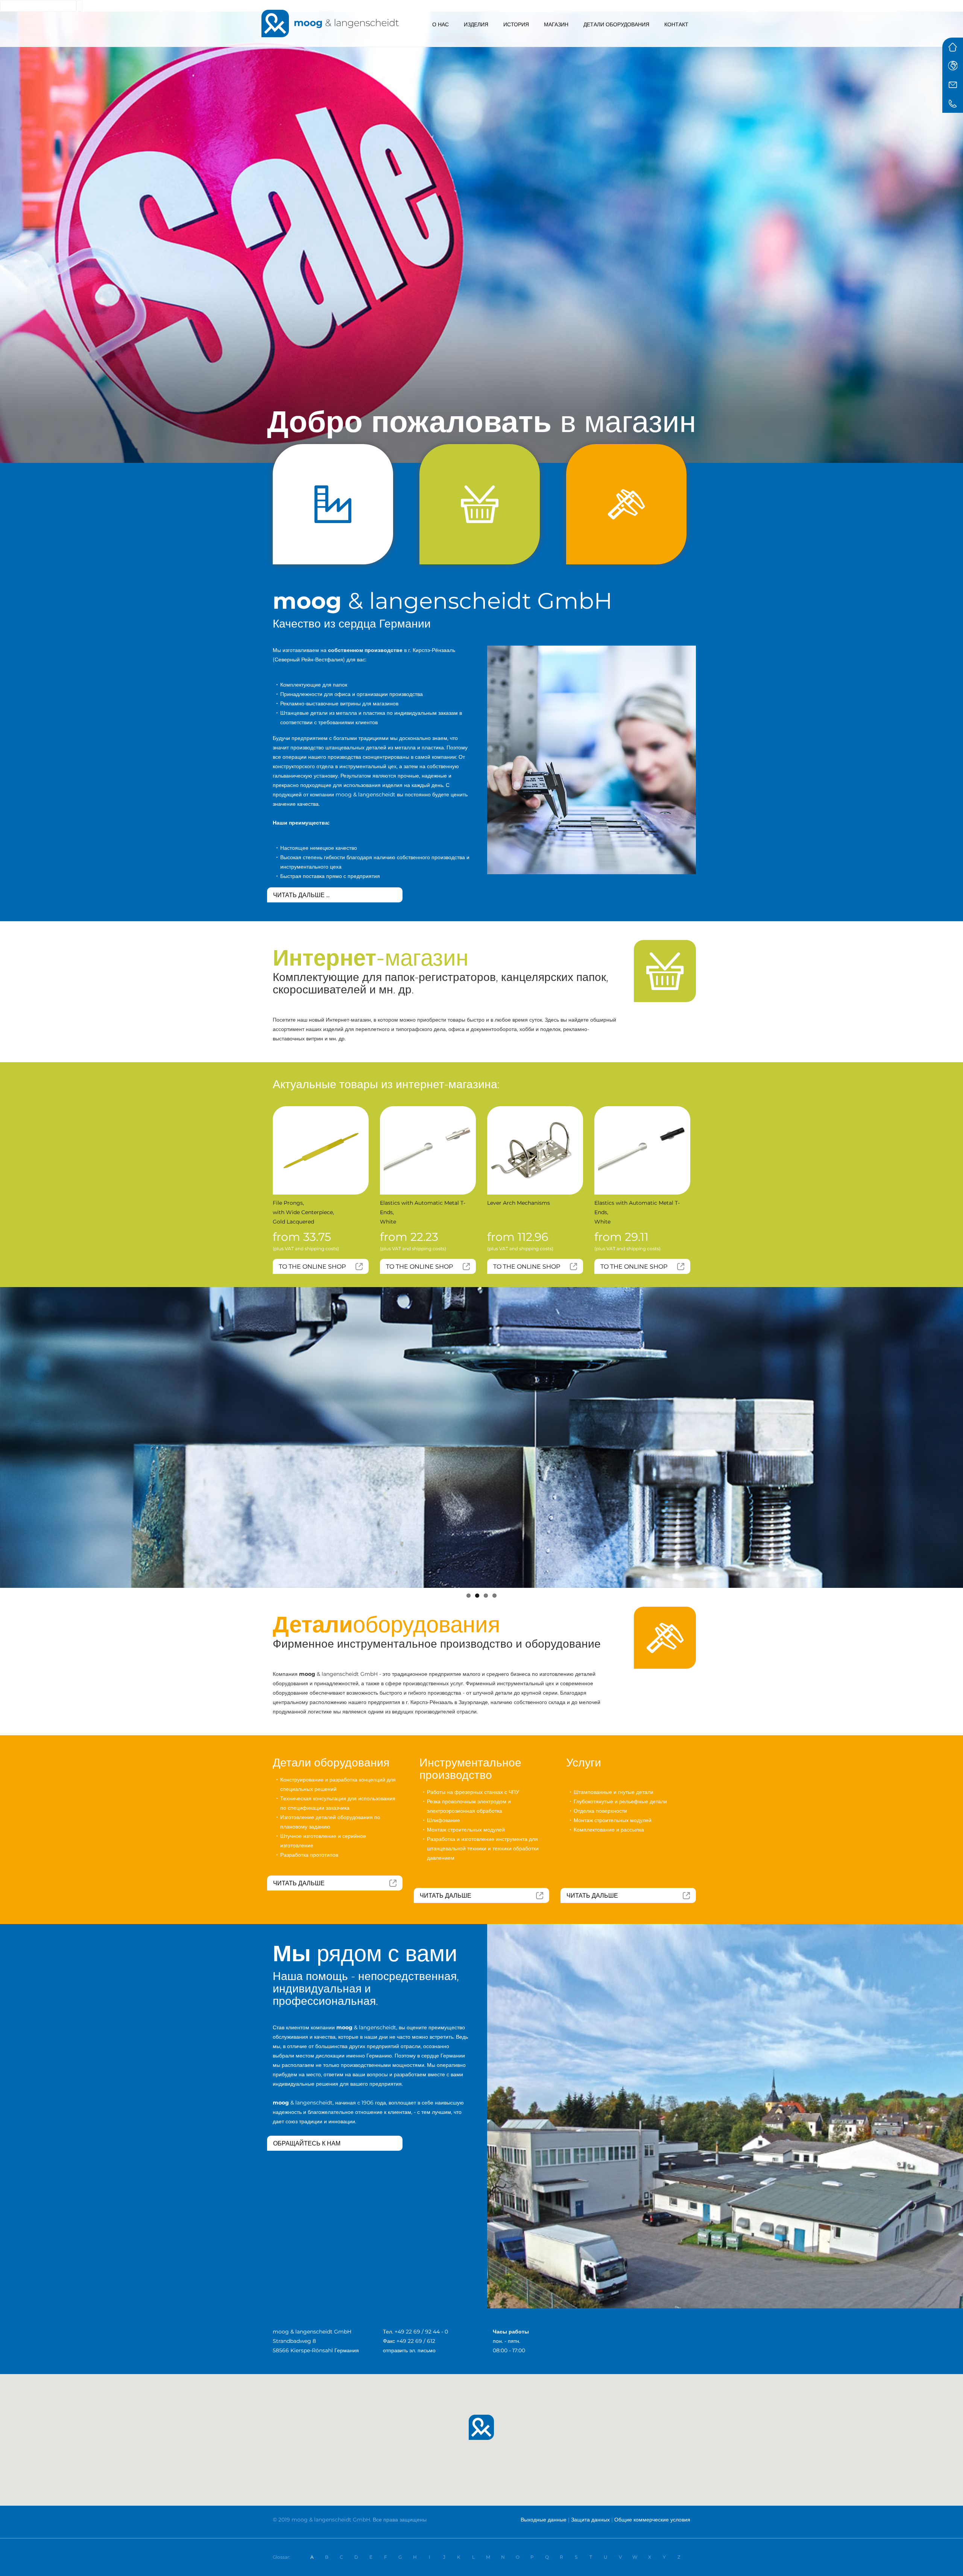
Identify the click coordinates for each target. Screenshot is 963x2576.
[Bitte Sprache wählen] (953, 66)
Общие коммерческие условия (652, 2520)
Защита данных (590, 2520)
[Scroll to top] (949, 2562)
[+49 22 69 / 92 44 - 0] (953, 103)
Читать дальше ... (301, 895)
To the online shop (312, 1267)
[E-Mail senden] (953, 85)
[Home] (953, 47)
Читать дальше (299, 1883)
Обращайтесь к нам (307, 2143)
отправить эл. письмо (409, 2350)
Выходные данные (544, 2520)
